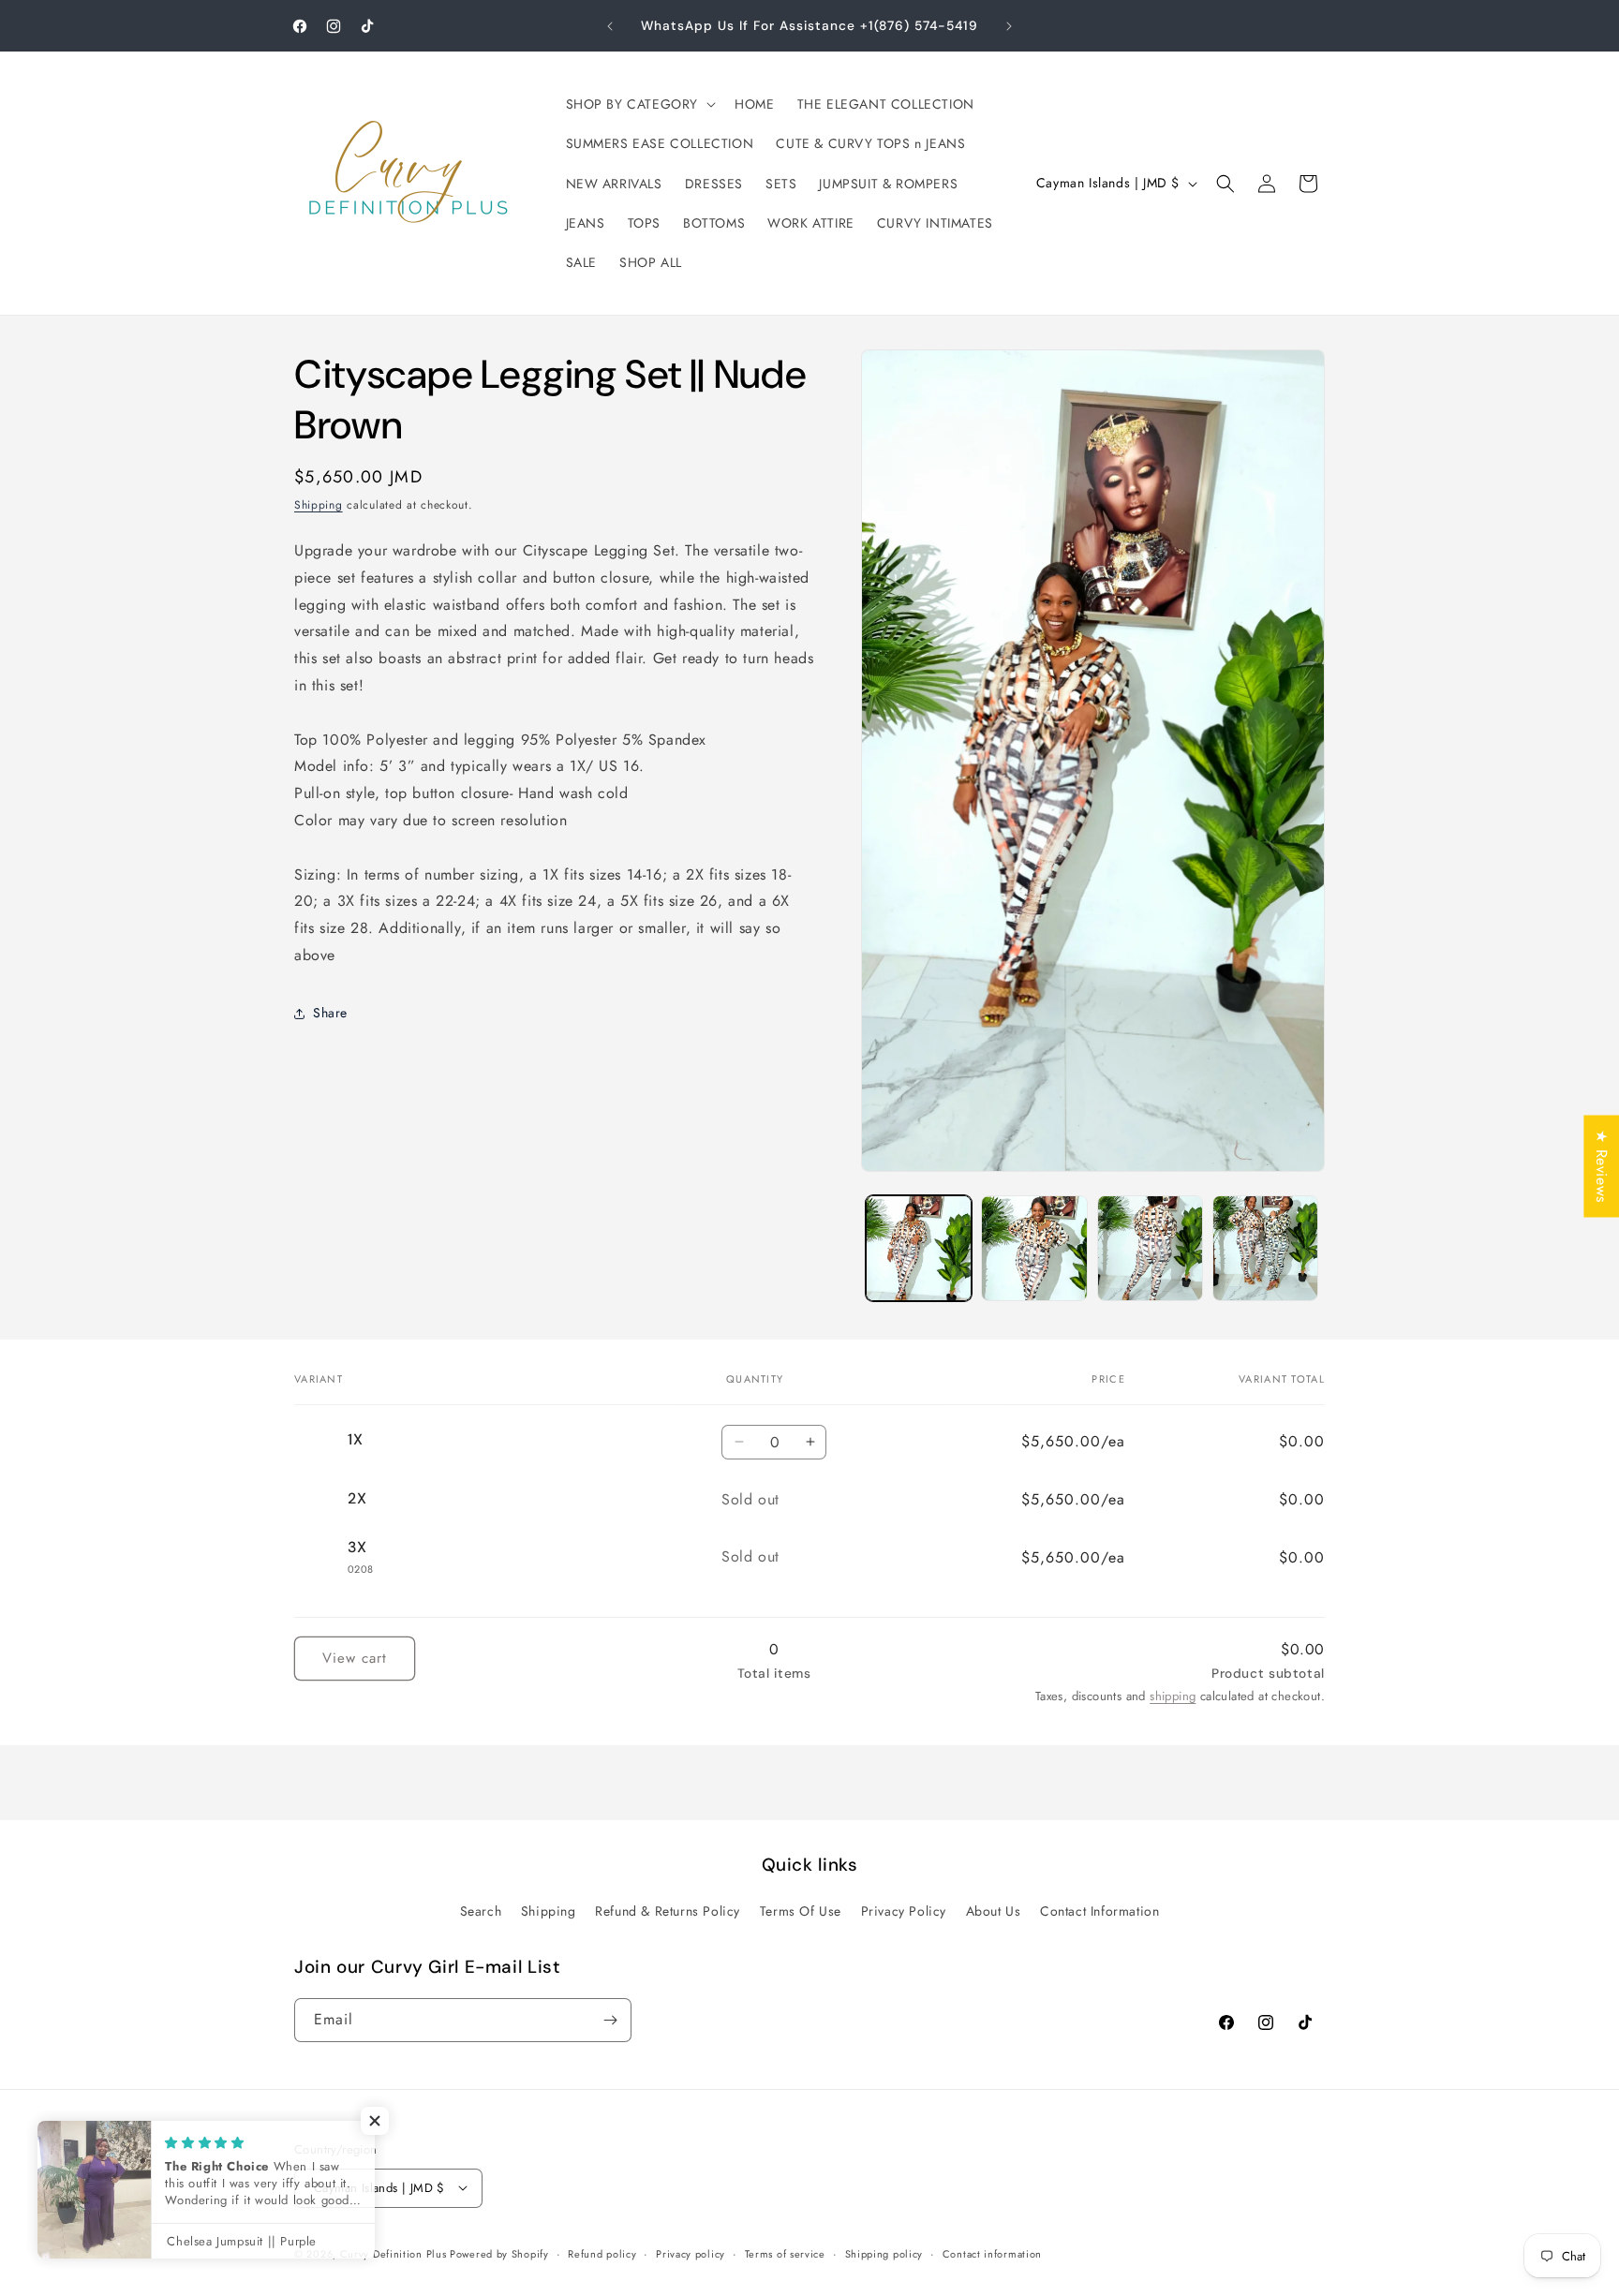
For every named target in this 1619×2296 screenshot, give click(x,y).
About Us (994, 1911)
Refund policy (602, 2253)
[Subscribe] (610, 2020)
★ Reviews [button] (1602, 1166)
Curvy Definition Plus (395, 2253)
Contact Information (1099, 1911)
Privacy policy (691, 2253)
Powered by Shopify (499, 2253)
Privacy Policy (904, 1911)
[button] (639, 104)
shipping (1173, 1696)
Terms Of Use (801, 1911)
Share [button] (330, 1014)
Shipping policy (884, 2253)
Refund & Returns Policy (668, 1911)
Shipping (319, 505)
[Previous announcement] (610, 26)
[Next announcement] (1009, 26)
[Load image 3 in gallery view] (1150, 1248)
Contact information (992, 2253)
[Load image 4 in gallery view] (1265, 1248)
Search (481, 1911)
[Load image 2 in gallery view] (1034, 1248)
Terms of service (785, 2253)
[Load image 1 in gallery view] (919, 1248)
